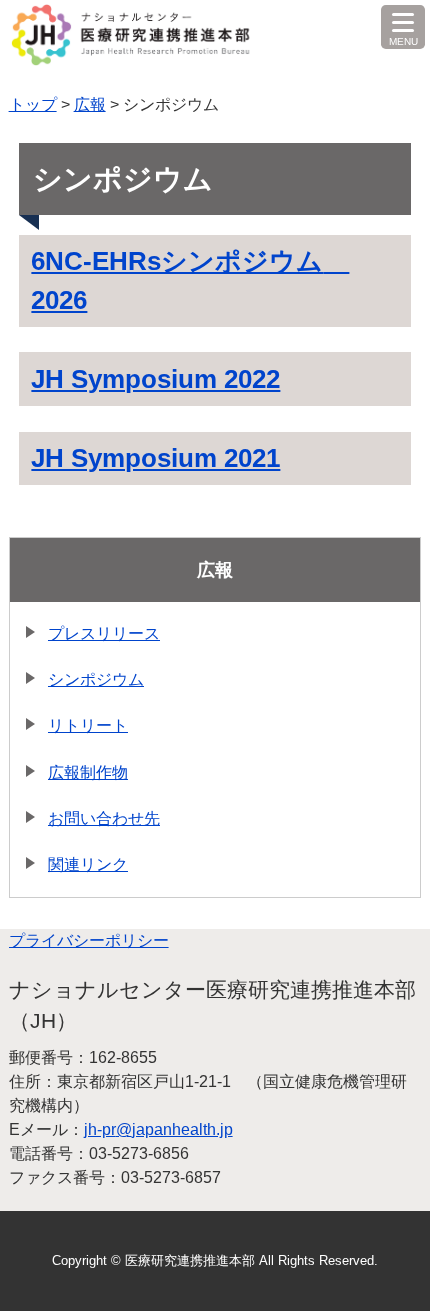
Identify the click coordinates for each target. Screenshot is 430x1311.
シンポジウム (96, 679)
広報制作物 (88, 772)
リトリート (88, 725)
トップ (33, 104)
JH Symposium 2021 (155, 458)
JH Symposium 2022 (155, 379)
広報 (90, 104)
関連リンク (88, 864)
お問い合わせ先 (104, 818)
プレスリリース (104, 633)
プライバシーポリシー (89, 940)
